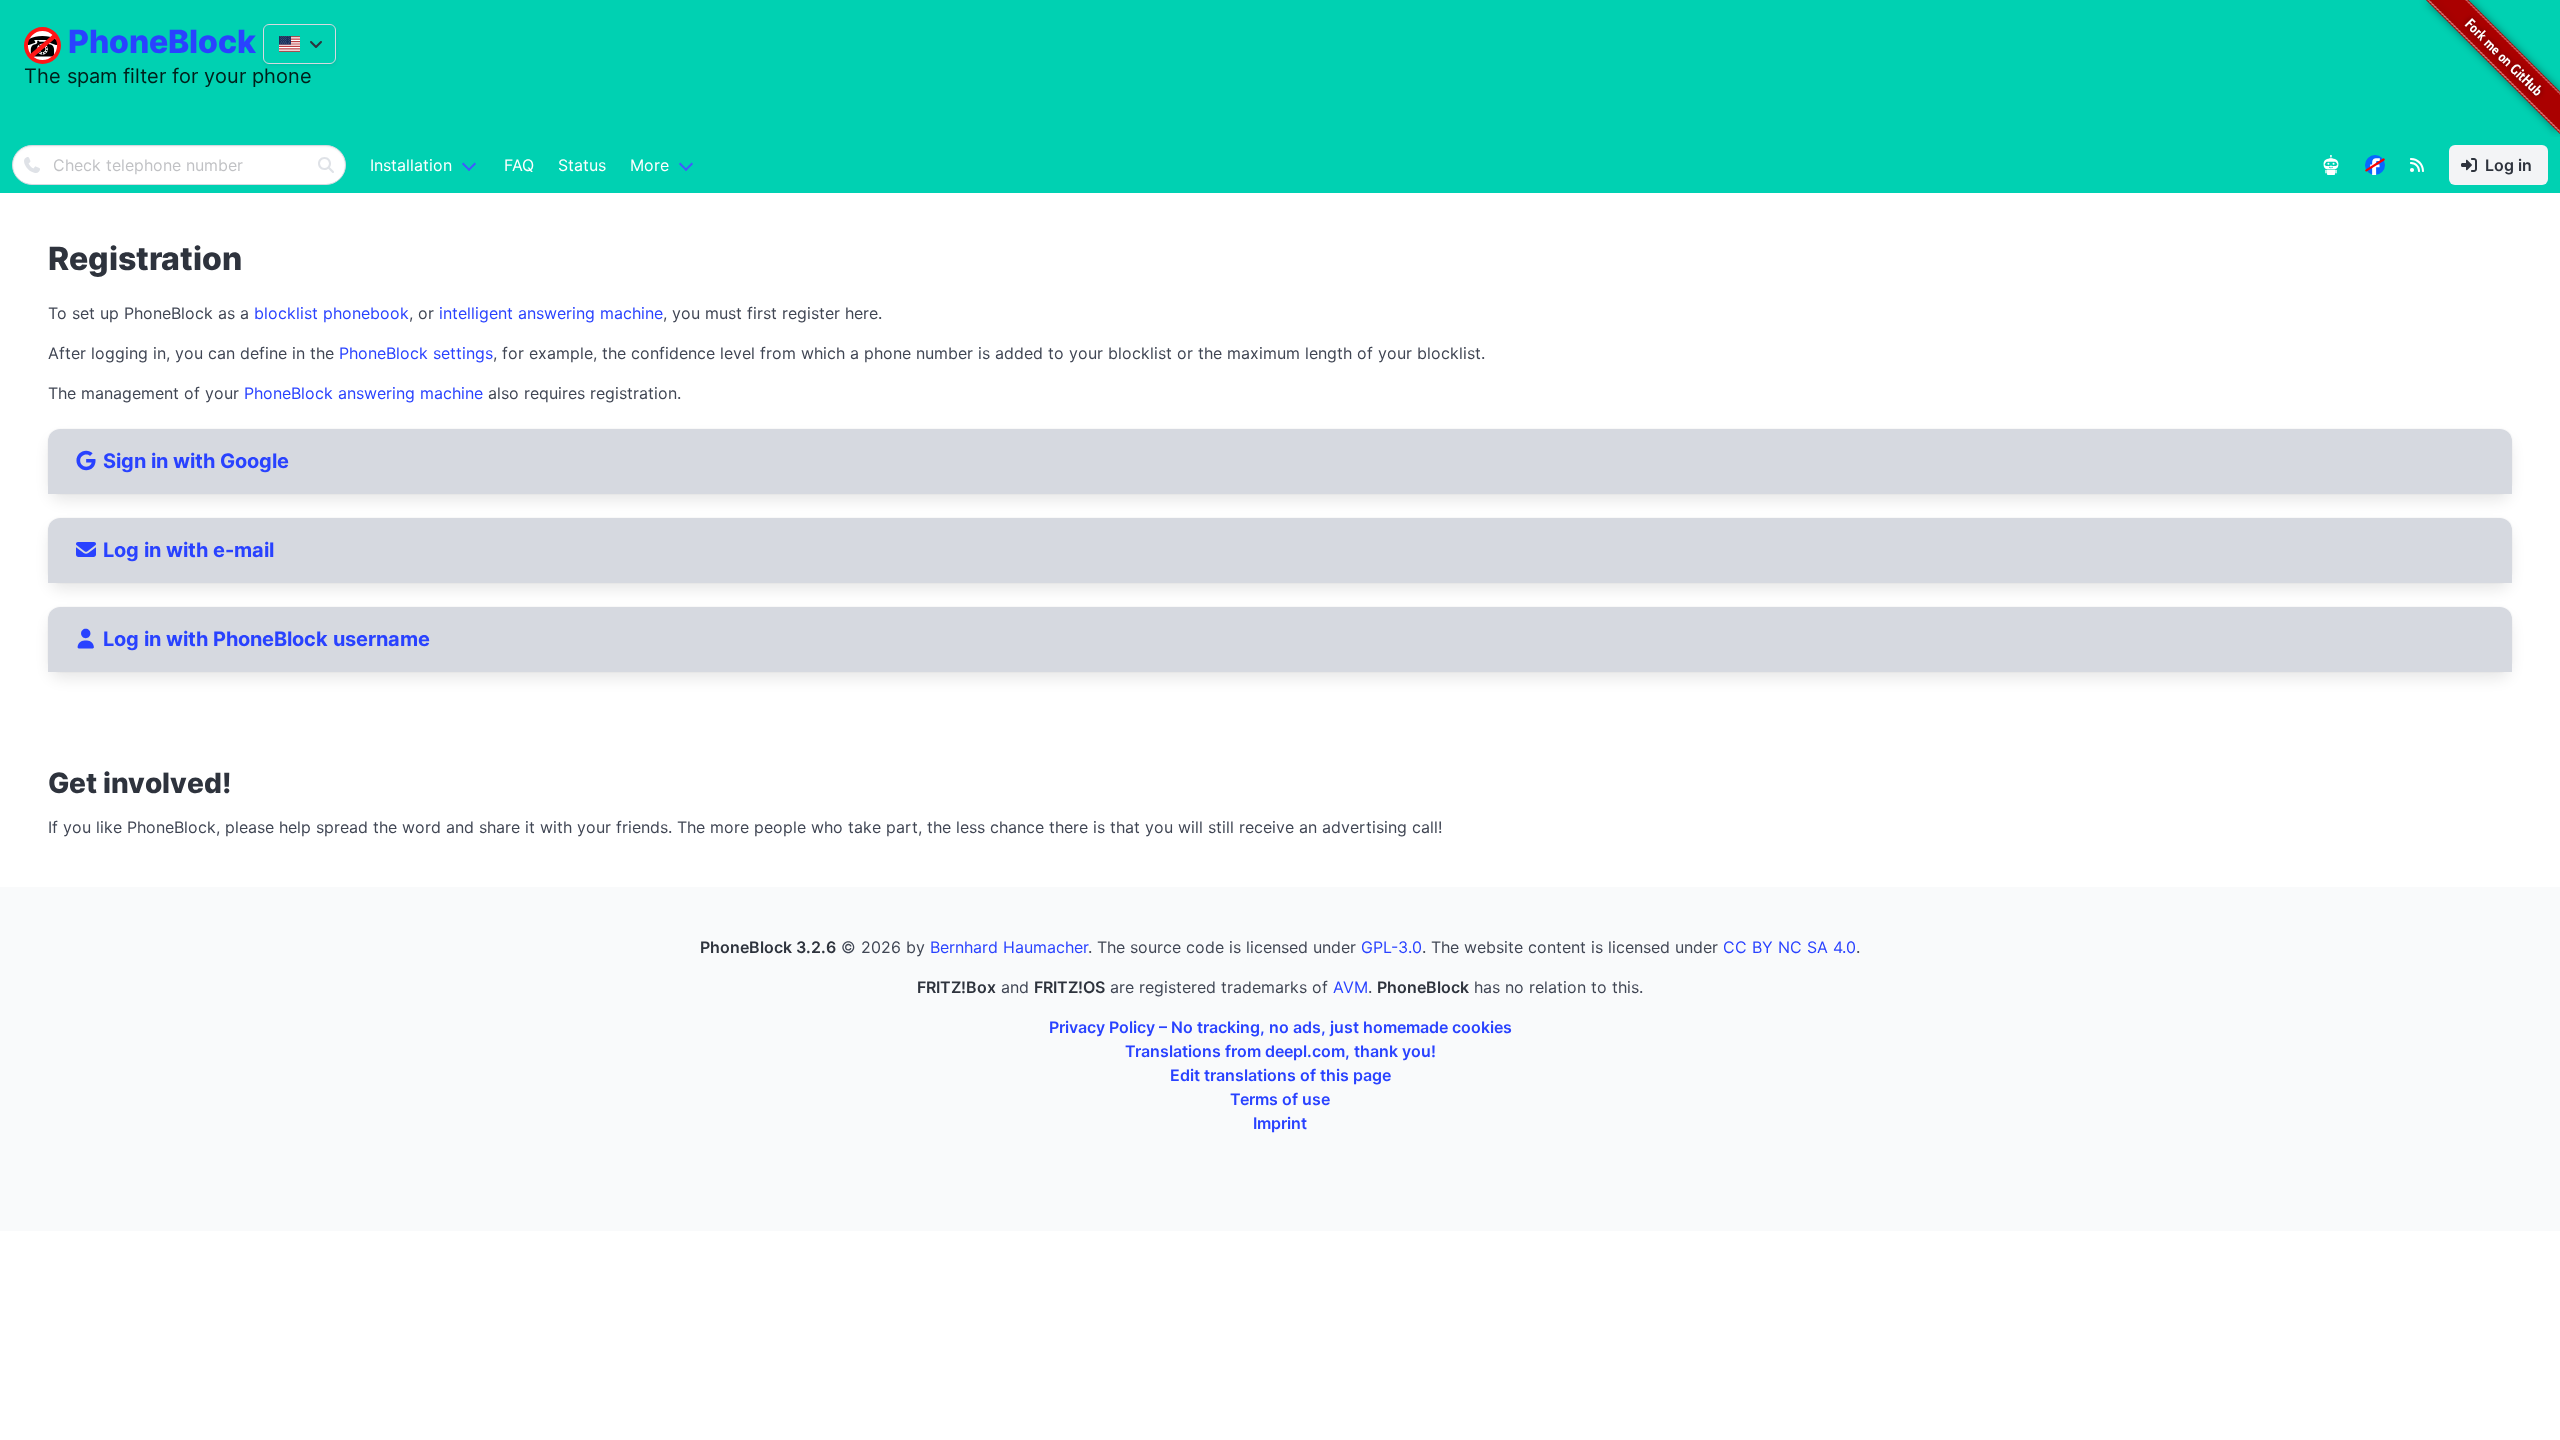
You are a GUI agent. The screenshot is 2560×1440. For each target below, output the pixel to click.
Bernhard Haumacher (1009, 947)
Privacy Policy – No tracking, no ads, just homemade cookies (1280, 1027)
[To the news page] (2375, 165)
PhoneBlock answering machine (363, 393)
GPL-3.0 (1391, 947)
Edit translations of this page (1280, 1075)
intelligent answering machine (551, 313)
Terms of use (1280, 1099)
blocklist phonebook (331, 313)
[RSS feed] (2417, 165)
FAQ (519, 165)
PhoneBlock (162, 41)
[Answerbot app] (2331, 165)
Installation (411, 165)
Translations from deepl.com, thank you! (1280, 1051)
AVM (1350, 987)
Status (582, 165)
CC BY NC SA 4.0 (1789, 947)
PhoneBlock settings (416, 353)
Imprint (1280, 1123)
